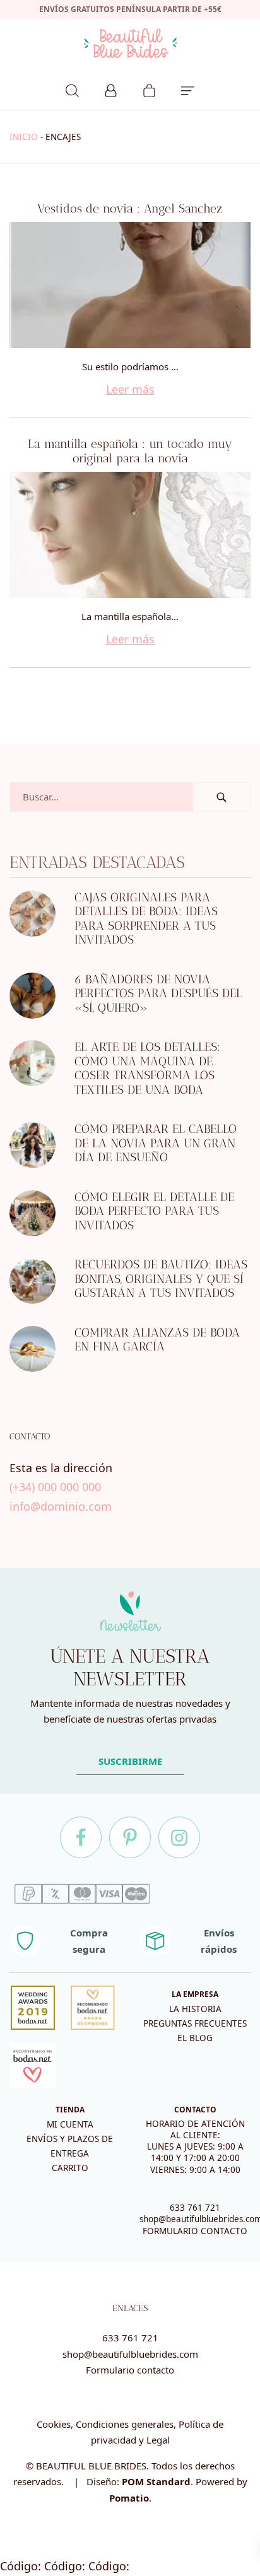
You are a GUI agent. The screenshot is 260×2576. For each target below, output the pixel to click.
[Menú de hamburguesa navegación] (188, 89)
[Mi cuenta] (111, 89)
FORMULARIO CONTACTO (195, 2231)
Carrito (70, 2168)
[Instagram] (179, 1837)
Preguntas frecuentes (195, 2023)
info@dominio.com (61, 1506)
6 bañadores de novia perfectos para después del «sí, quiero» (158, 993)
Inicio (24, 137)
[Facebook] (81, 1837)
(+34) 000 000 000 (55, 1487)
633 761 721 (195, 2208)
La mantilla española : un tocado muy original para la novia (130, 451)
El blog (195, 2038)
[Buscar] (72, 89)
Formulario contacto (130, 2370)
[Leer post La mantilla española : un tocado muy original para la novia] (130, 535)
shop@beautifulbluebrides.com (130, 2354)
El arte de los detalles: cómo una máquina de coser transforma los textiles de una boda (147, 1068)
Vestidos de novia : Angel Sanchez (130, 208)
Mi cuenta (70, 2124)
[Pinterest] (130, 1837)
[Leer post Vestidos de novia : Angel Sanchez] (130, 285)
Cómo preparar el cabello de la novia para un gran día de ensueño (156, 1143)
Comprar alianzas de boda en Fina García (157, 1340)
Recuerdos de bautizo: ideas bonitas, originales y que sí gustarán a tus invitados (161, 1279)
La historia (195, 2009)
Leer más (130, 389)
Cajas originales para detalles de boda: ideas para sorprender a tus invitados (146, 919)
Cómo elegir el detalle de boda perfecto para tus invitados (154, 1211)
